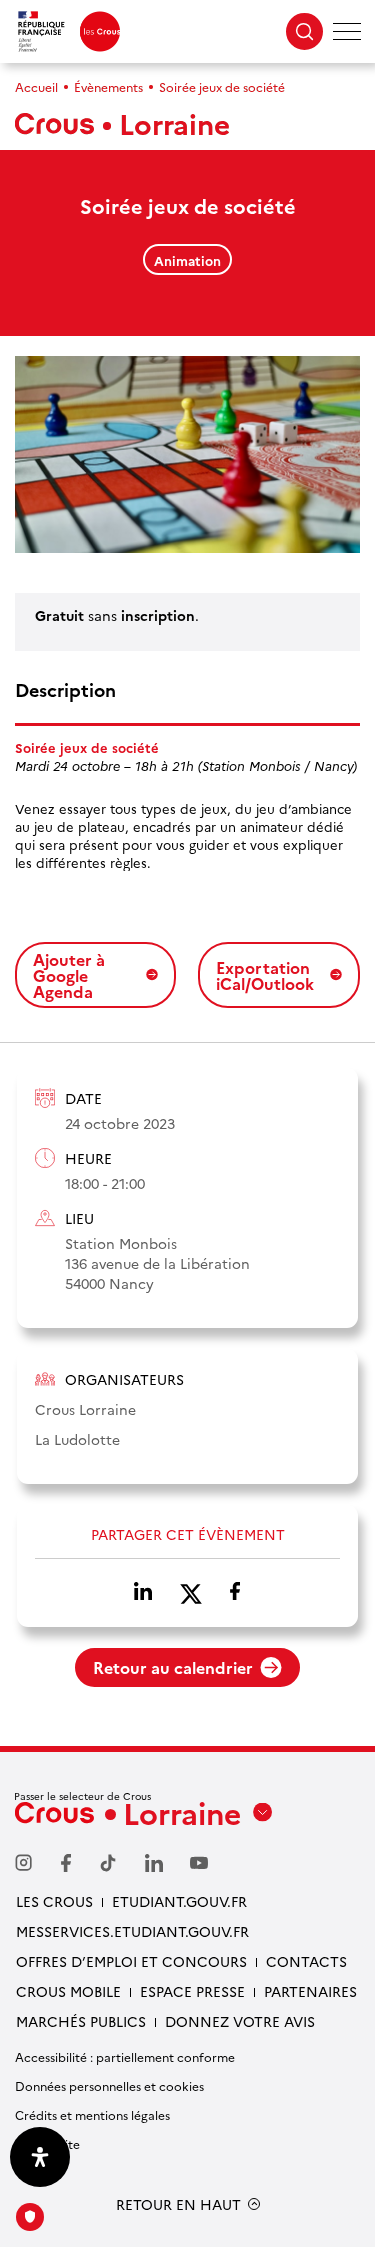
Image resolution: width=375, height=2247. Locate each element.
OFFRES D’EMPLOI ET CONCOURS (131, 1961)
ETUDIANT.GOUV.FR (179, 1901)
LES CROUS (54, 1901)
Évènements (108, 86)
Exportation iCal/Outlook (265, 975)
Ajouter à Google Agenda (69, 975)
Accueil (36, 86)
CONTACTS (306, 1961)
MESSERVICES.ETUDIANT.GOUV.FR (132, 1931)
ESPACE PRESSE (192, 1991)
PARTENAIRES (310, 1991)
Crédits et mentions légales (92, 2114)
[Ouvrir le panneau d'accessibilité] (40, 2157)
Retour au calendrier (173, 1667)
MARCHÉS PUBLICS (81, 2021)
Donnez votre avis (240, 2021)
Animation (187, 260)
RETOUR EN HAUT (178, 2204)
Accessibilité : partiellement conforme (125, 2056)
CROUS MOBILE (68, 1991)
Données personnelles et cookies (109, 2085)
